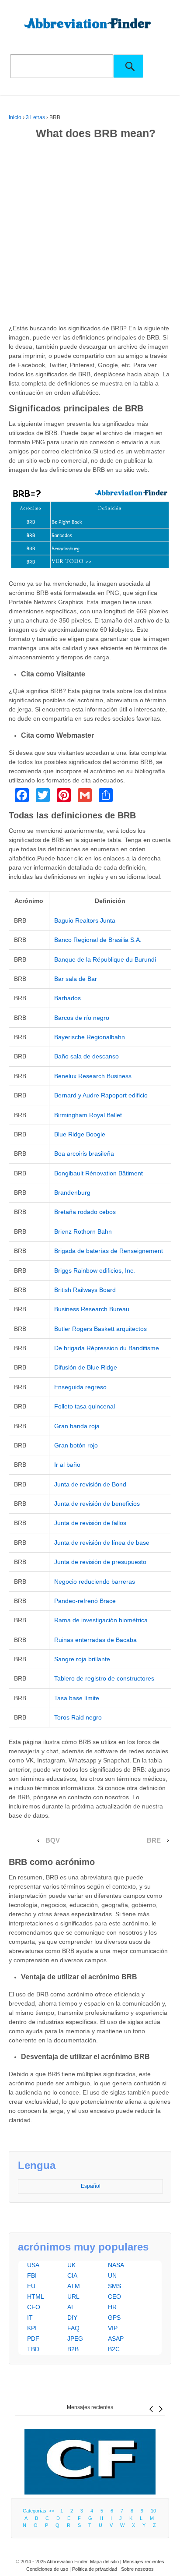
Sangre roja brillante (82, 1659)
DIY (72, 2318)
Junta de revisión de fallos (90, 1523)
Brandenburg (72, 1192)
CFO (34, 2307)
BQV (53, 1840)
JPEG (75, 2339)
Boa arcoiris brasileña (84, 1154)
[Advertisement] (90, 234)
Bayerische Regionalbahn (90, 1037)
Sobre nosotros (137, 2569)
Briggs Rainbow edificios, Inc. (95, 1270)
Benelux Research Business (93, 1076)
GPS (114, 2318)
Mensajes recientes (90, 2407)
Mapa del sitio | (106, 2562)
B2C (114, 2349)
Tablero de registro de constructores (104, 1678)
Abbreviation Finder (67, 2562)
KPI (32, 2328)
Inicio (15, 117)
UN (112, 2275)
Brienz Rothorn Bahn (83, 1231)
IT (30, 2318)
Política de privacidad (95, 2569)
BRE (154, 1840)
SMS (114, 2286)
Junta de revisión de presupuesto (100, 1562)
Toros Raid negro (78, 1717)
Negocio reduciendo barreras (95, 1582)
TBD (33, 2349)
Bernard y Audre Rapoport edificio (101, 1095)
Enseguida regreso (80, 1387)
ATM (74, 2286)
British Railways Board (85, 1290)
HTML (36, 2296)
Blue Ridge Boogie (80, 1134)
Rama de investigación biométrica (101, 1620)
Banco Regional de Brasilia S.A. (98, 940)
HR (112, 2307)
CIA (72, 2275)
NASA (116, 2265)
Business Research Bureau (92, 1309)
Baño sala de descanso (87, 1056)
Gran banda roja (77, 1426)
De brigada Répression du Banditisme (107, 1348)
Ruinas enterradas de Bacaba (95, 1640)
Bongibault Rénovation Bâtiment (99, 1173)
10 (153, 2511)
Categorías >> (40, 2511)
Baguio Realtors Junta (85, 920)
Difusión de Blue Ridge (86, 1367)
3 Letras (35, 117)
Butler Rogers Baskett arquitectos (100, 1329)
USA (33, 2265)
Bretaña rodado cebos (85, 1212)
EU (31, 2286)
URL (73, 2296)
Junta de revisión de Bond (90, 1484)
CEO (114, 2296)
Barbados (67, 998)
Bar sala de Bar (76, 979)
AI (70, 2307)
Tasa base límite (77, 1698)
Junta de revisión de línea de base (102, 1543)
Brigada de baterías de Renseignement (109, 1251)
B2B (73, 2349)
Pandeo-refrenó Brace (85, 1601)
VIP (113, 2328)
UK (71, 2265)
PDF (33, 2339)
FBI (32, 2275)
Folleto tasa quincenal (85, 1406)
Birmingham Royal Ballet (88, 1115)
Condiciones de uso (47, 2569)
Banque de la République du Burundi (105, 959)
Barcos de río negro (82, 1018)
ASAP (116, 2339)
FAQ (73, 2328)
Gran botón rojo (76, 1445)
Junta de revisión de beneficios (97, 1504)
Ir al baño (67, 1465)
